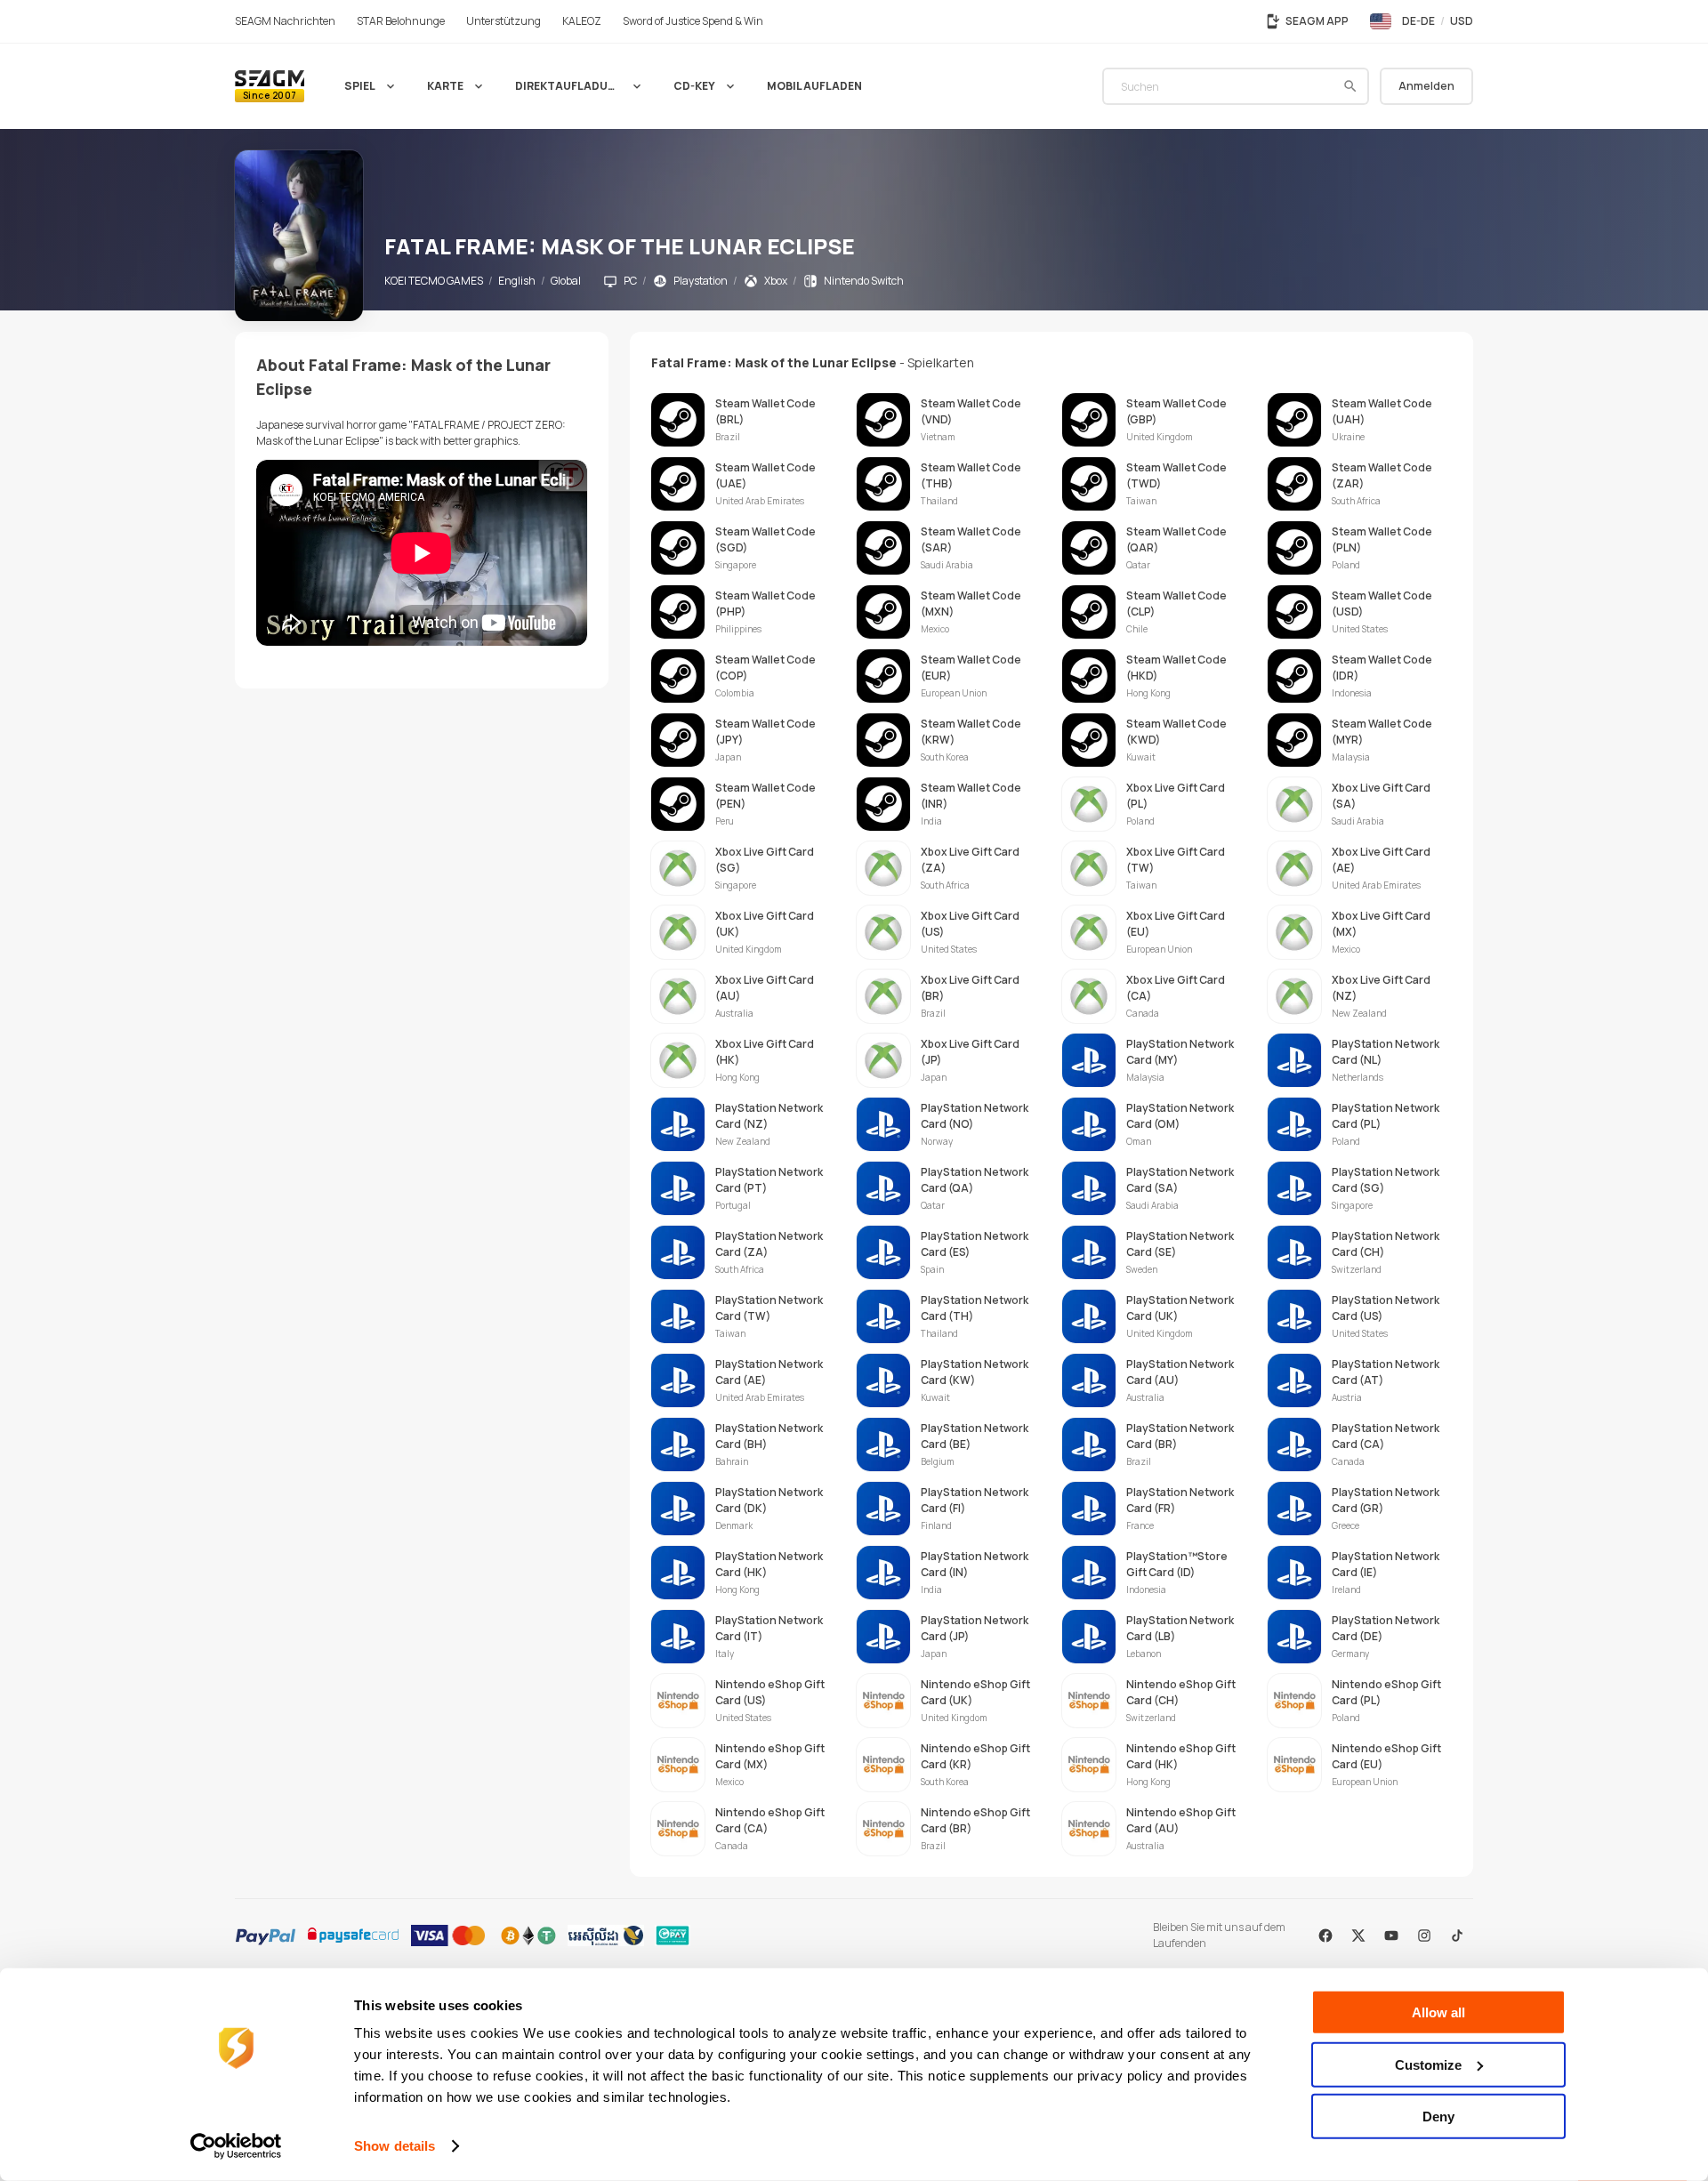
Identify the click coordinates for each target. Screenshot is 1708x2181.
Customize (1428, 2064)
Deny (1438, 2117)
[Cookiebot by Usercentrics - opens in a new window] (236, 2146)
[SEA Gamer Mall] (270, 86)
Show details (395, 2146)
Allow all (1438, 2012)
